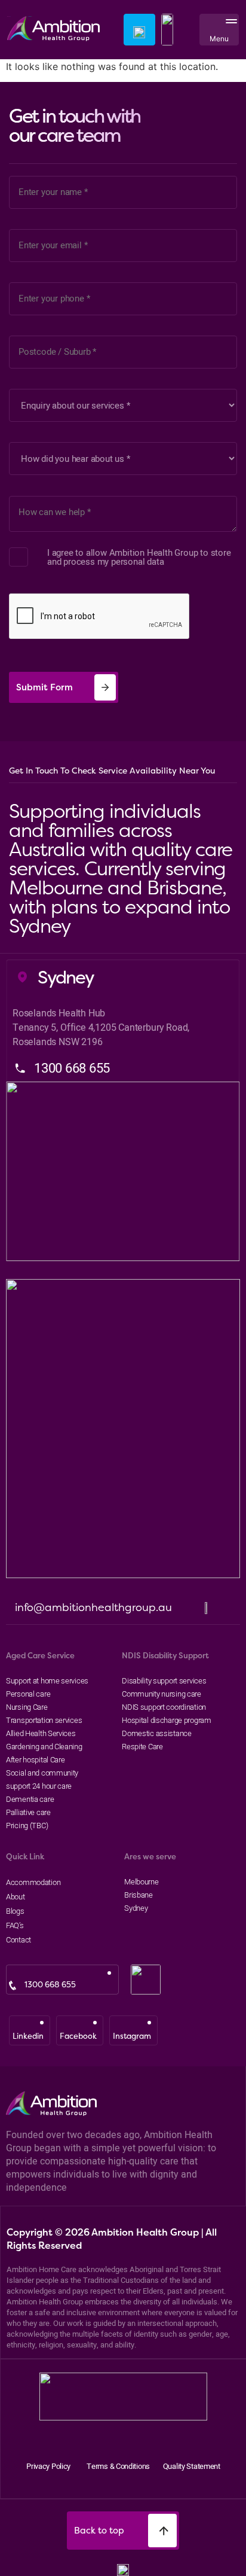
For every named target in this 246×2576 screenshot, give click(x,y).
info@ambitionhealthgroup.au (93, 1607)
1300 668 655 (50, 1985)
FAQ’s (15, 1925)
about (16, 1896)
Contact (19, 1939)
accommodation (33, 1882)
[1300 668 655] (13, 1986)
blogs (15, 1911)
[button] (229, 30)
